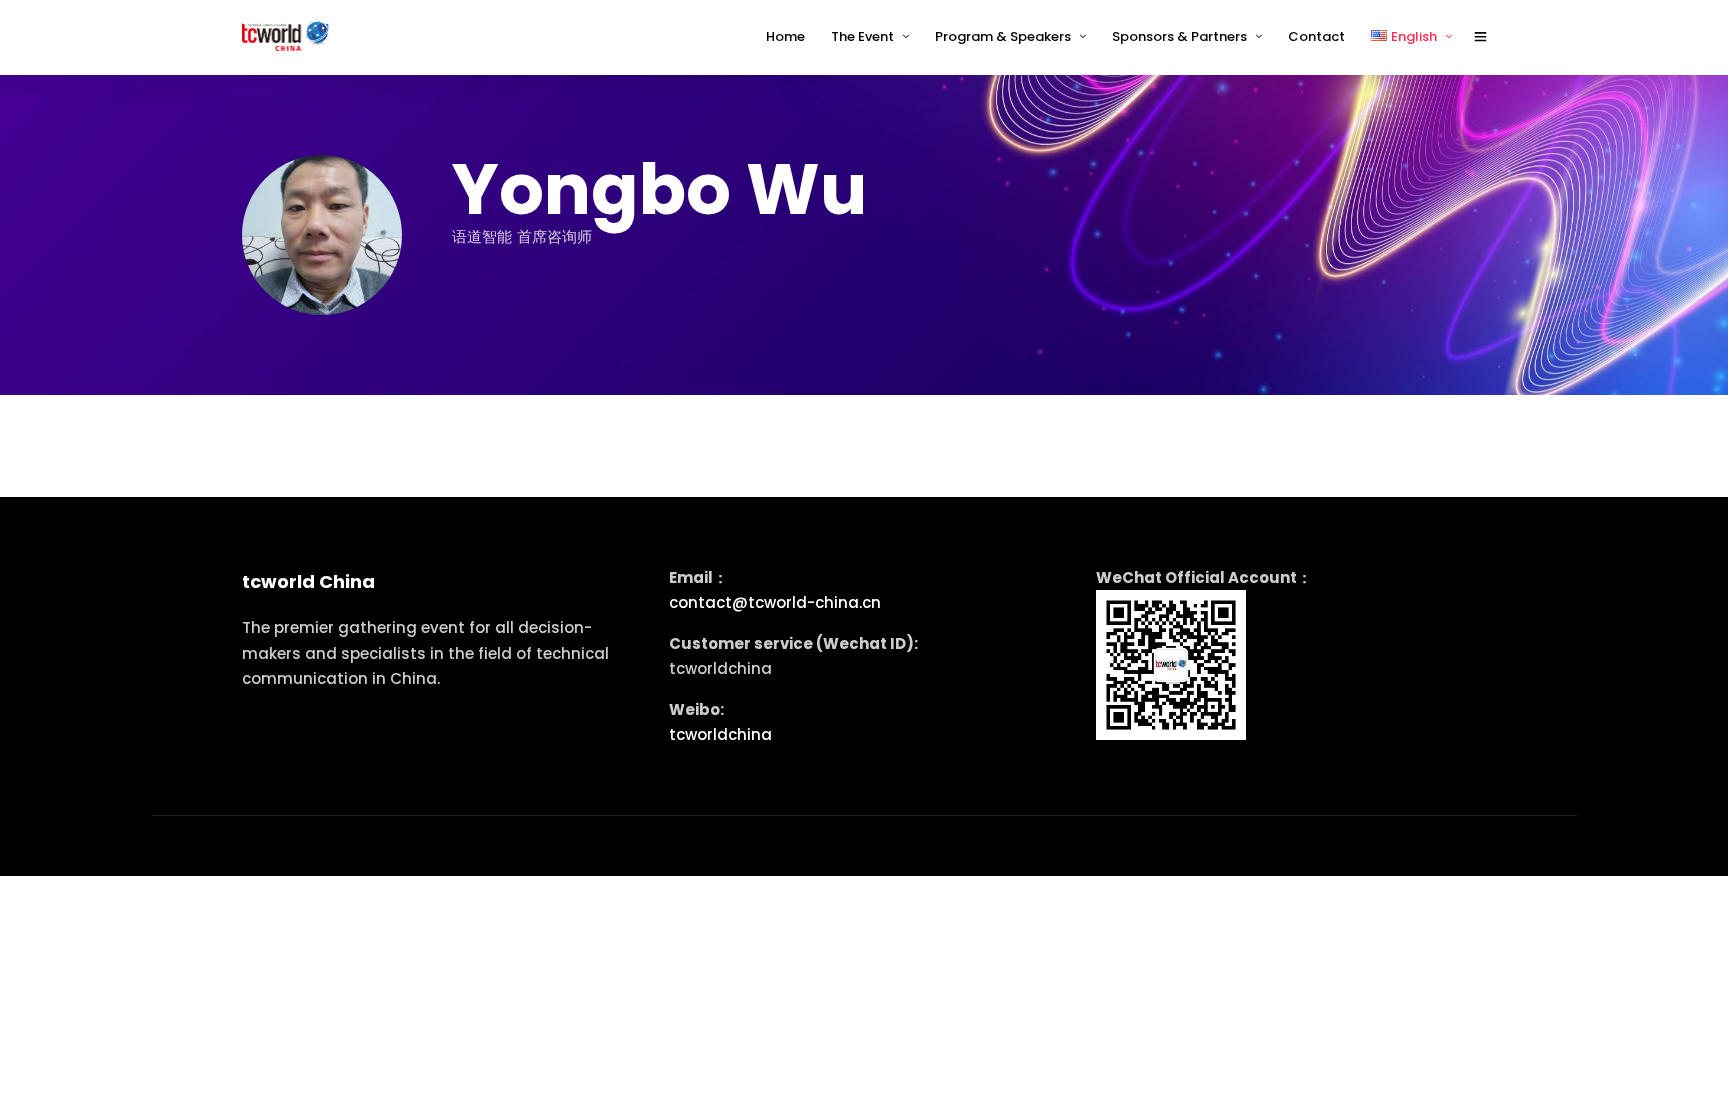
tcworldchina (720, 734)
